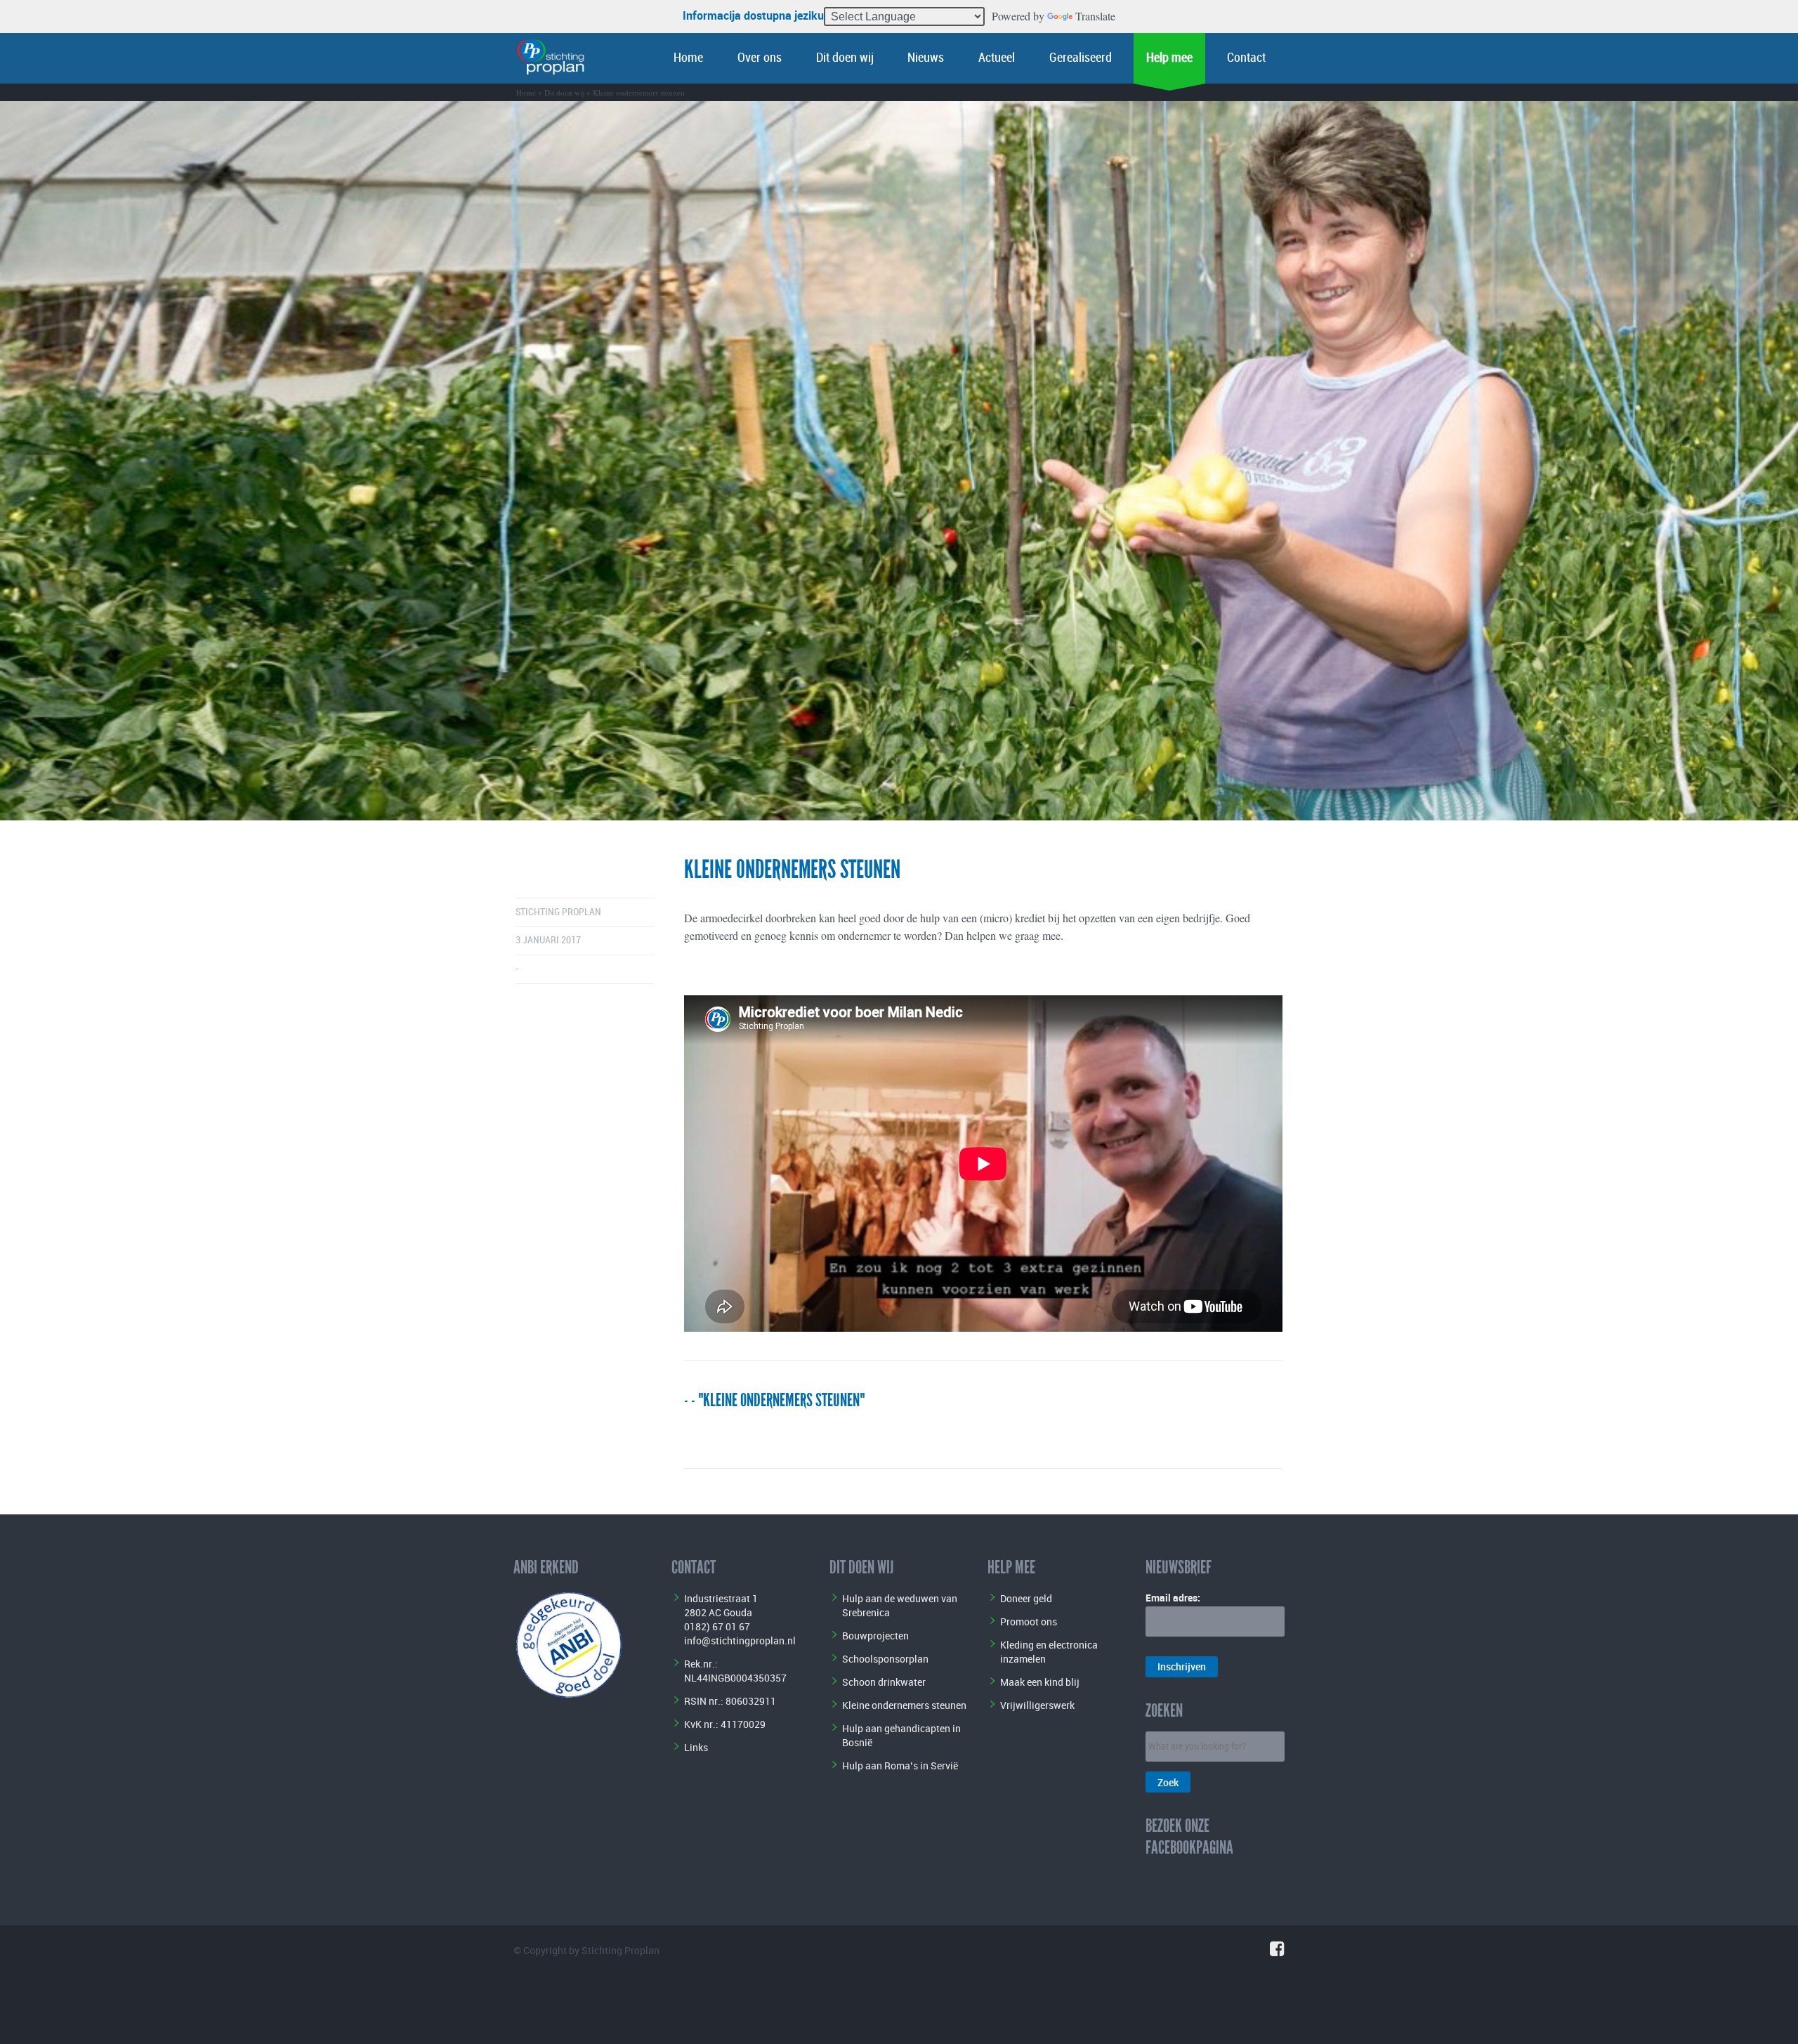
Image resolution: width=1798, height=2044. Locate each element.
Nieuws (926, 58)
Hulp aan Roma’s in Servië (900, 1765)
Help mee (1169, 58)
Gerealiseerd (1081, 58)
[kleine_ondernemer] (899, 461)
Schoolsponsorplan (885, 1659)
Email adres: (1173, 1598)
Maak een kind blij (1040, 1682)
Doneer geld (1026, 1598)
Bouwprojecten (875, 1636)
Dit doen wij (845, 58)
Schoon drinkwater (884, 1682)
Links (696, 1747)
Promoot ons (1029, 1622)
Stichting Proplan (558, 912)
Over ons (760, 58)
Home (688, 58)
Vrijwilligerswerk (1037, 1705)
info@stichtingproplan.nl (740, 1640)
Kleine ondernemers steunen (904, 1705)
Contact (1246, 58)
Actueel (997, 58)
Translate (1095, 16)
